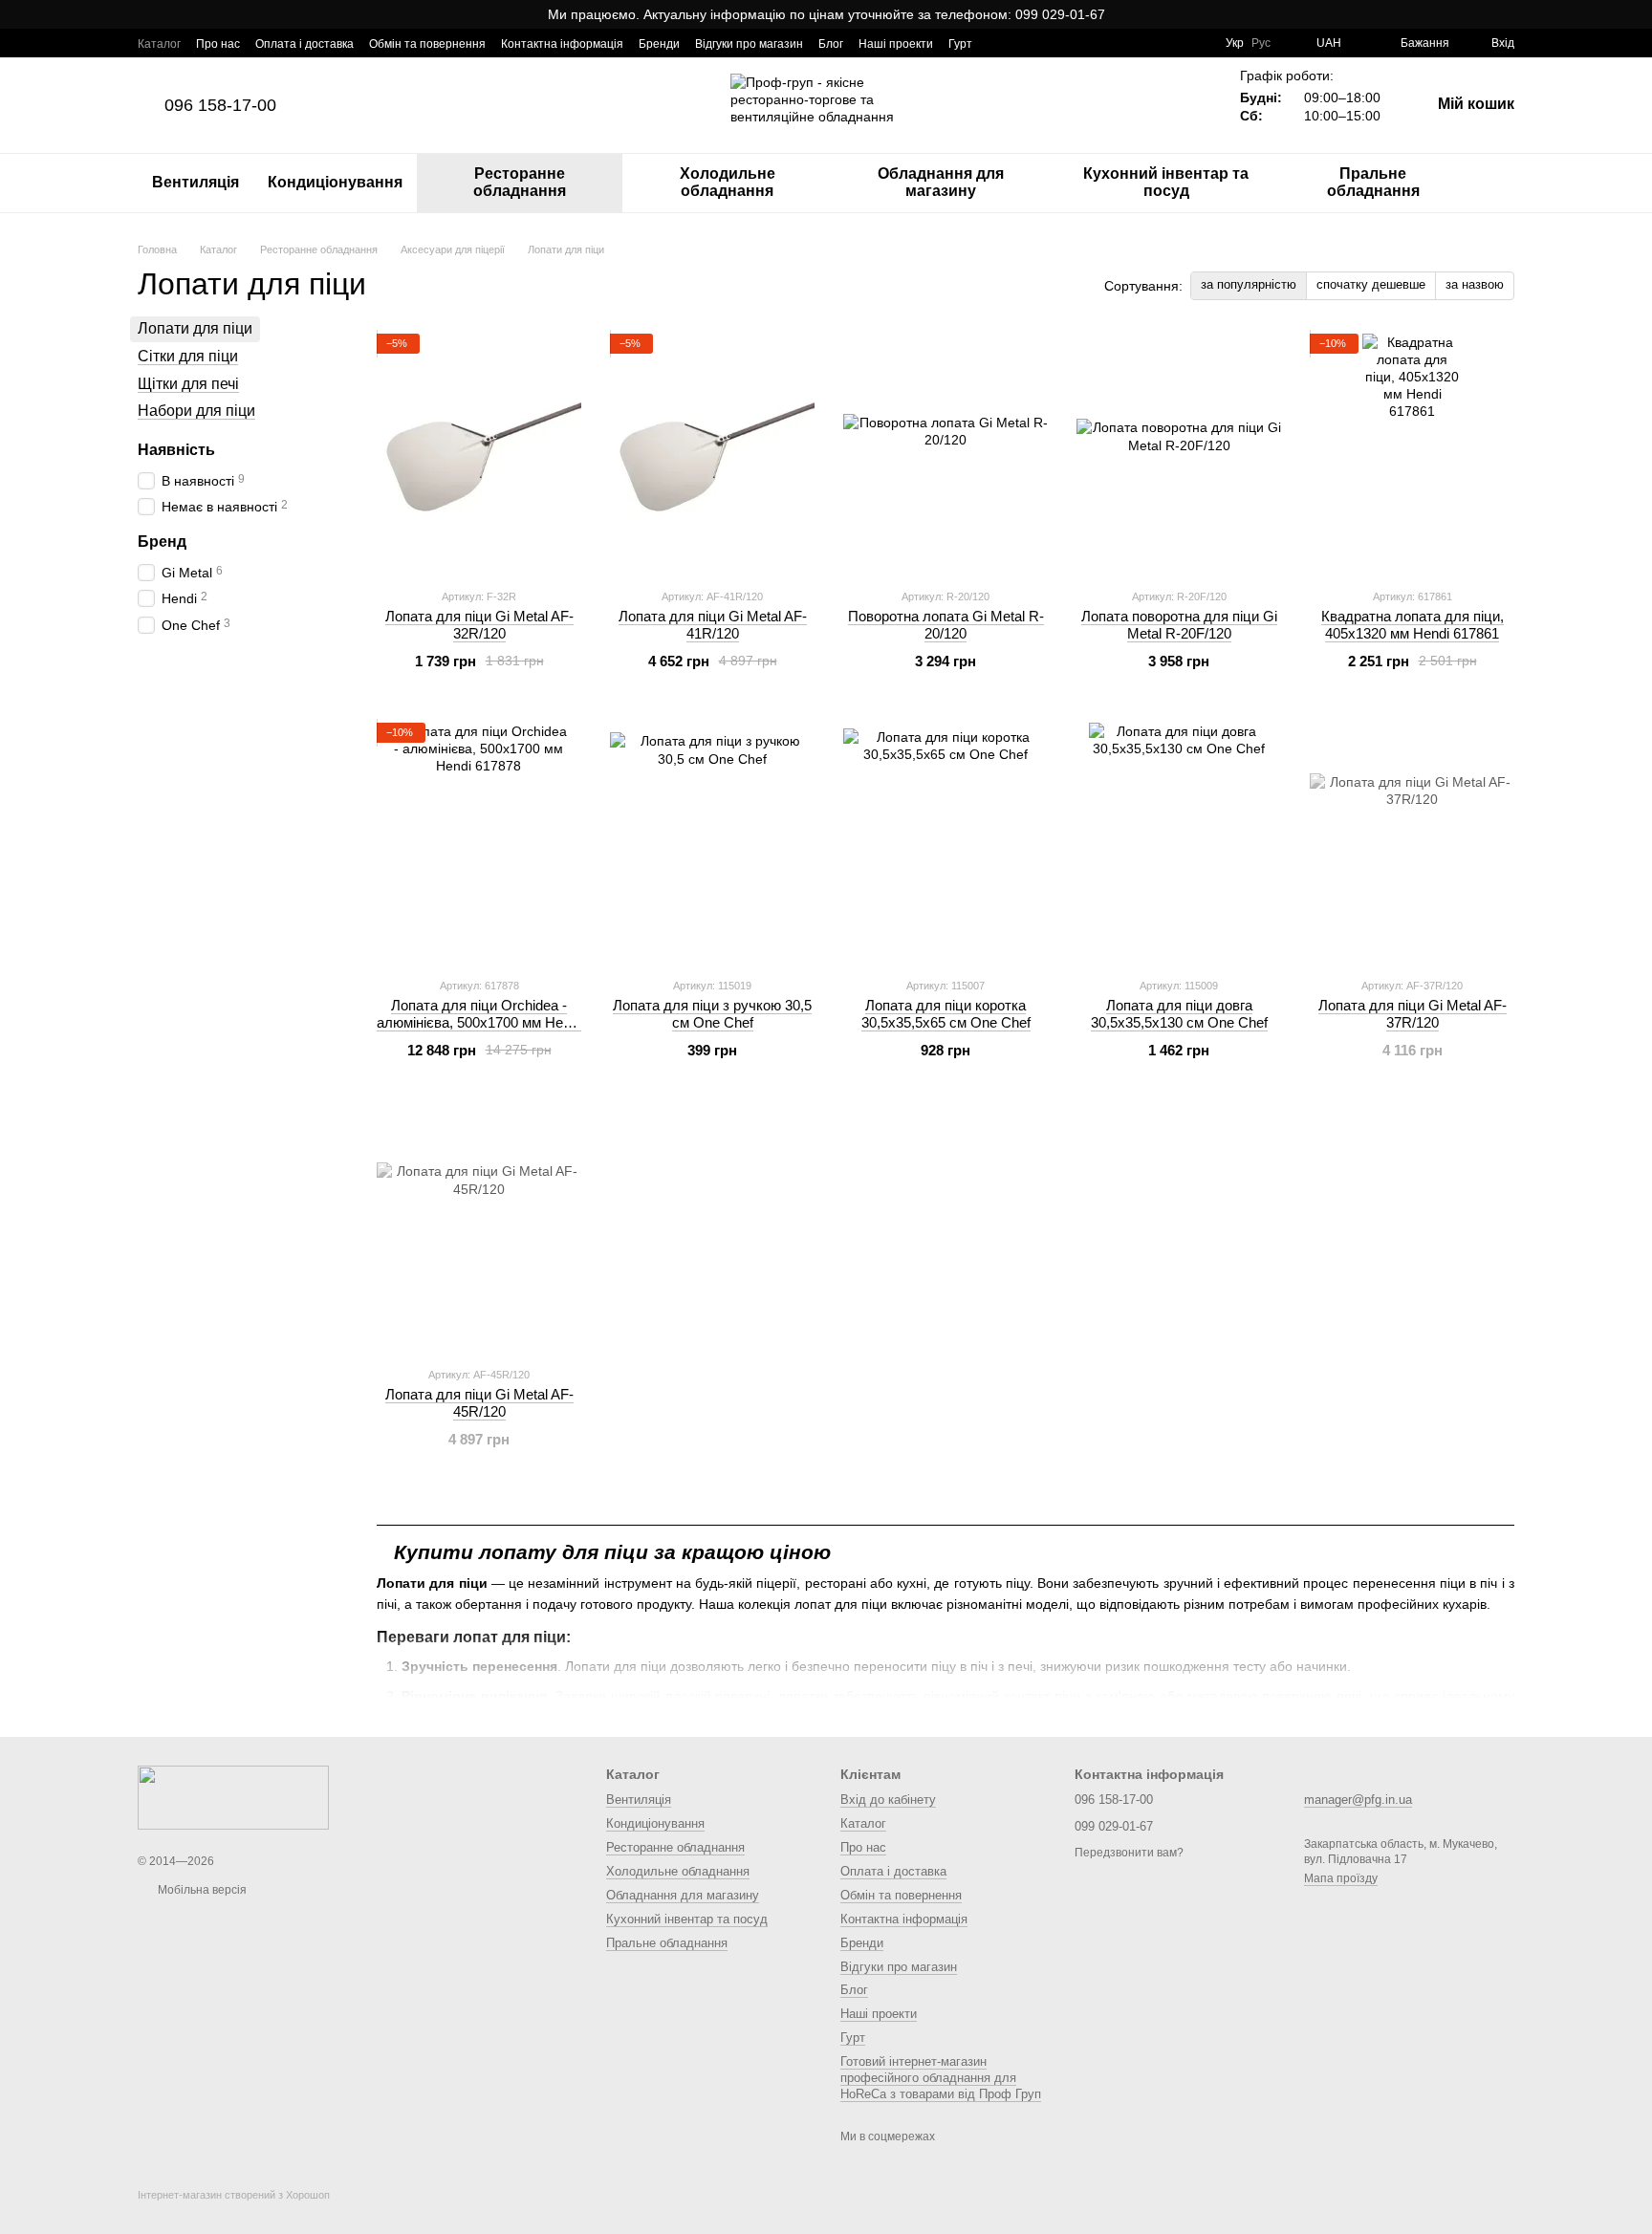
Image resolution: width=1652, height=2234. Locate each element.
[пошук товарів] (1499, 183)
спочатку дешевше (1371, 284)
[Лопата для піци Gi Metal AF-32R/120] (479, 453)
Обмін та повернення (427, 44)
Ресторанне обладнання (520, 182)
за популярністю (1249, 284)
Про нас (218, 44)
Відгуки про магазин (749, 44)
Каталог (159, 44)
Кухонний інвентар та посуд (1166, 182)
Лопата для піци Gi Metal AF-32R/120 (479, 625)
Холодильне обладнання (728, 182)
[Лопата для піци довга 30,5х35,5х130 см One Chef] (1179, 842)
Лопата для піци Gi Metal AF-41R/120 (713, 625)
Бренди (659, 44)
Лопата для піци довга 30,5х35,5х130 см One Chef (1179, 1014)
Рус (1261, 43)
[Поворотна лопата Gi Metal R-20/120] (946, 453)
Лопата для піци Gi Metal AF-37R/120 (1413, 1014)
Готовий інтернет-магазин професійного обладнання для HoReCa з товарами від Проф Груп (941, 2078)
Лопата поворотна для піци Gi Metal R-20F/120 (1179, 625)
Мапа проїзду (1341, 1878)
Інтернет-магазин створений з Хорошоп (234, 2195)
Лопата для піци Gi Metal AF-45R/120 (479, 1403)
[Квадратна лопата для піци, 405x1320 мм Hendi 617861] (1412, 453)
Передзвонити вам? (1129, 1853)
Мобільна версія (201, 1890)
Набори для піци (196, 411)
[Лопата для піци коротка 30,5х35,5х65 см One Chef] (946, 842)
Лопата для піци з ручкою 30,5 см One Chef (712, 1014)
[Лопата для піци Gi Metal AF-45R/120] (479, 1231)
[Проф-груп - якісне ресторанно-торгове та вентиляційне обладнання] (233, 1797)
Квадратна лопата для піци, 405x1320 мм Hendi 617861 (1413, 625)
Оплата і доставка (304, 44)
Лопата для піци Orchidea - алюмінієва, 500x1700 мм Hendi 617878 (479, 1022)
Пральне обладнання (1373, 182)
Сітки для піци (188, 355)
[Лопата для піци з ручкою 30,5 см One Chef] (712, 842)
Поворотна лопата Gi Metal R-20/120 (946, 625)
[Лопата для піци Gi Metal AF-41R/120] (712, 453)
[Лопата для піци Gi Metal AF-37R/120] (1412, 842)
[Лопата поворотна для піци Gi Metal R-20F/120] (1179, 453)
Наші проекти (896, 44)
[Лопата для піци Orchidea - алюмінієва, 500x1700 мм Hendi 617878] (479, 842)
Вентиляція (196, 182)
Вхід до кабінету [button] (888, 1800)
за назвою (1475, 284)
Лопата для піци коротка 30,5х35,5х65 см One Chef (946, 1014)
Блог (831, 44)
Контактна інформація (562, 44)
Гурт (960, 44)
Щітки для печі (188, 383)
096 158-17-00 (220, 105)
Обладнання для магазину (941, 182)
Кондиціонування (335, 182)
